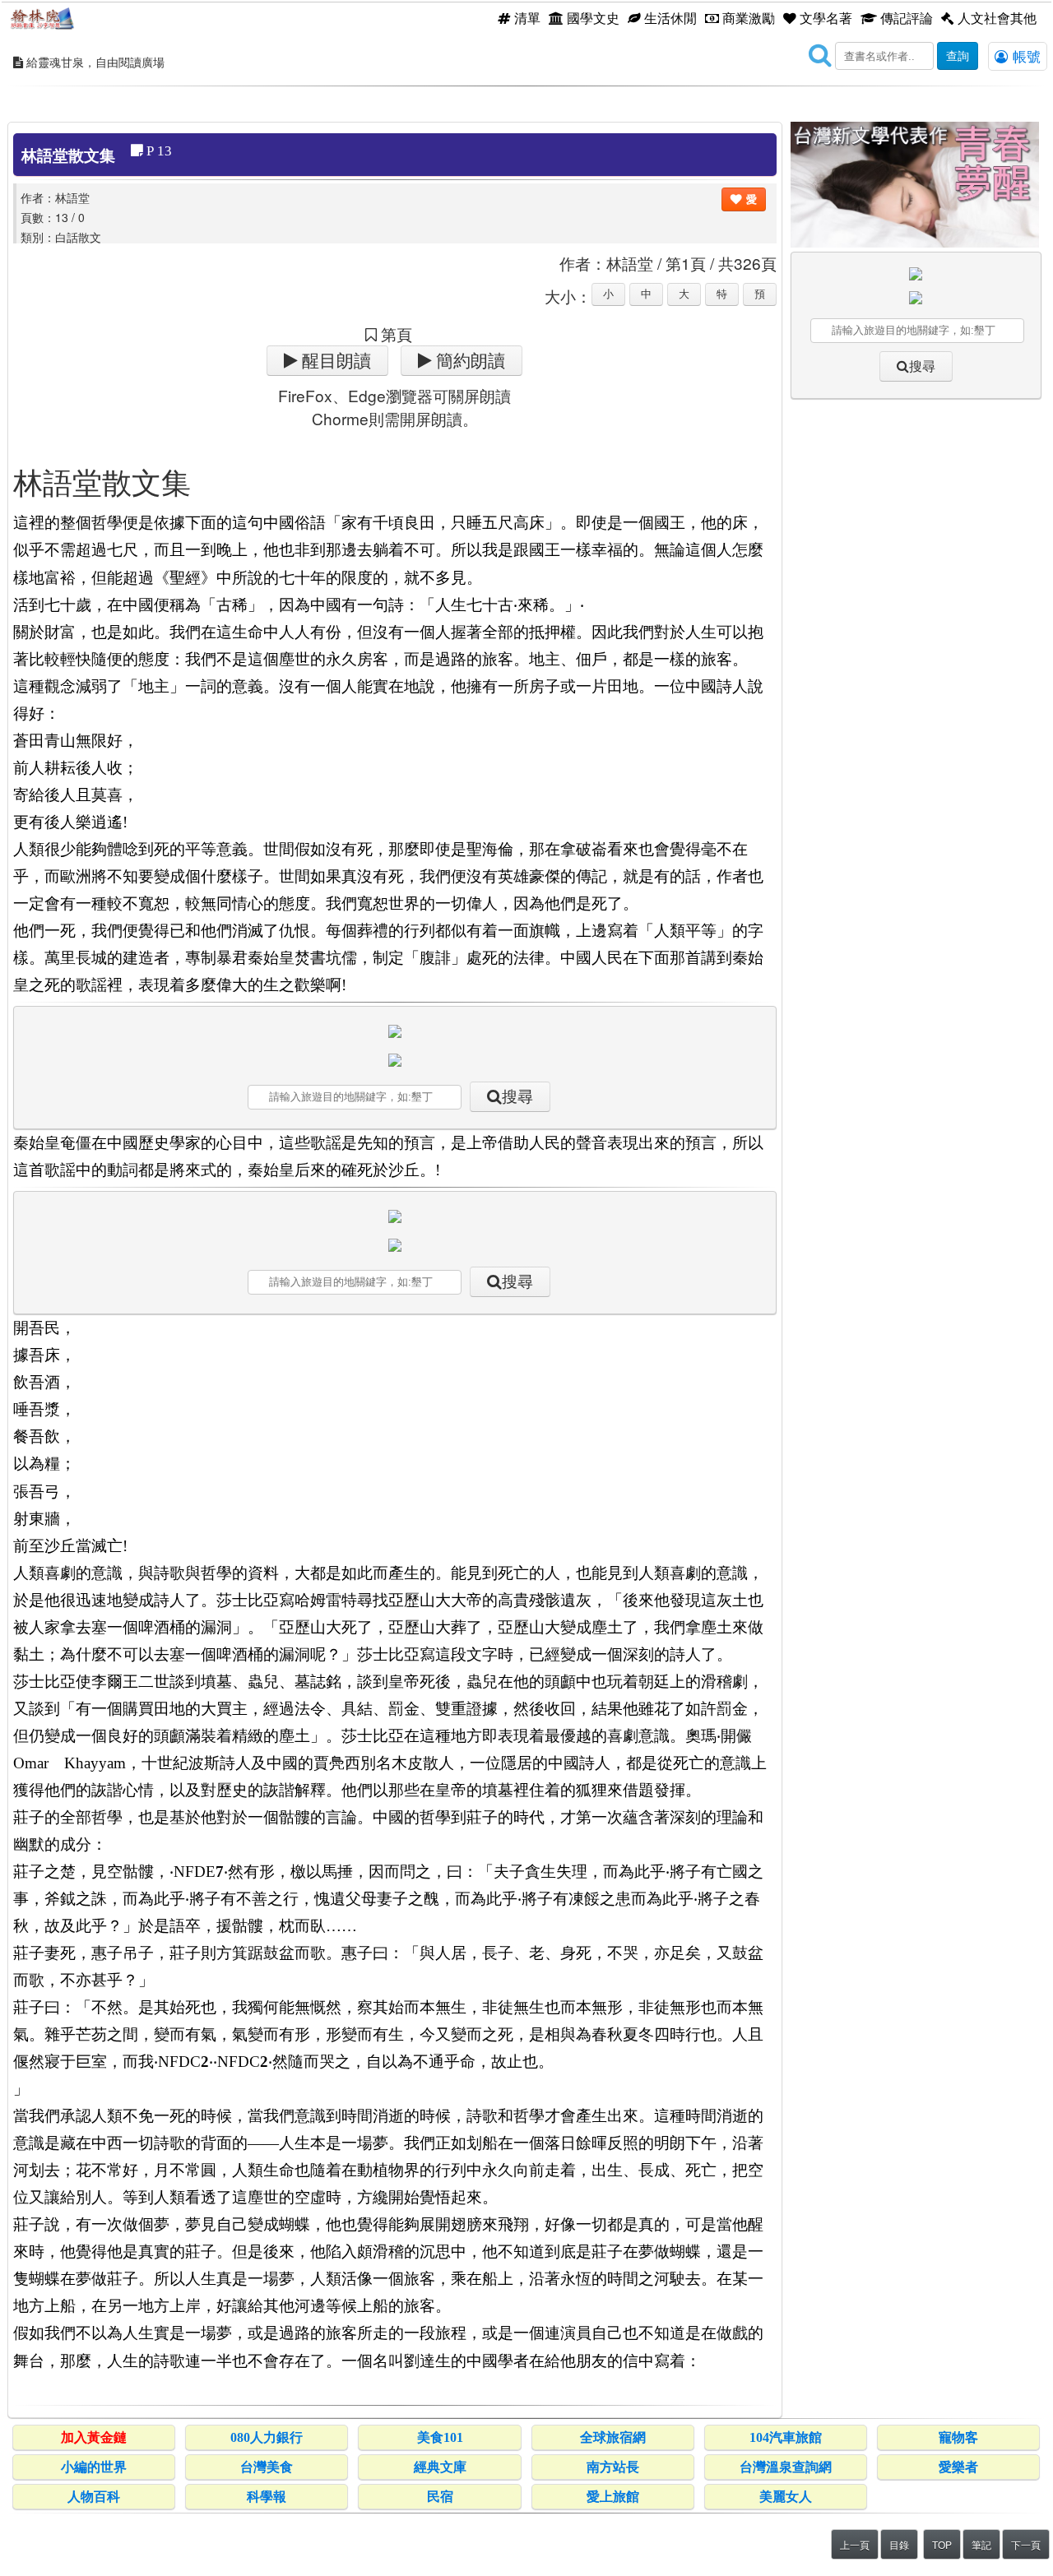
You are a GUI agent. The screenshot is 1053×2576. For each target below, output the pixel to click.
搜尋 (517, 1097)
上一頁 (855, 2544)
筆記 (981, 2544)
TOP (942, 2544)
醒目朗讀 (334, 361)
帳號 (1025, 56)
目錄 (899, 2544)
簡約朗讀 (469, 361)
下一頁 (1026, 2544)
